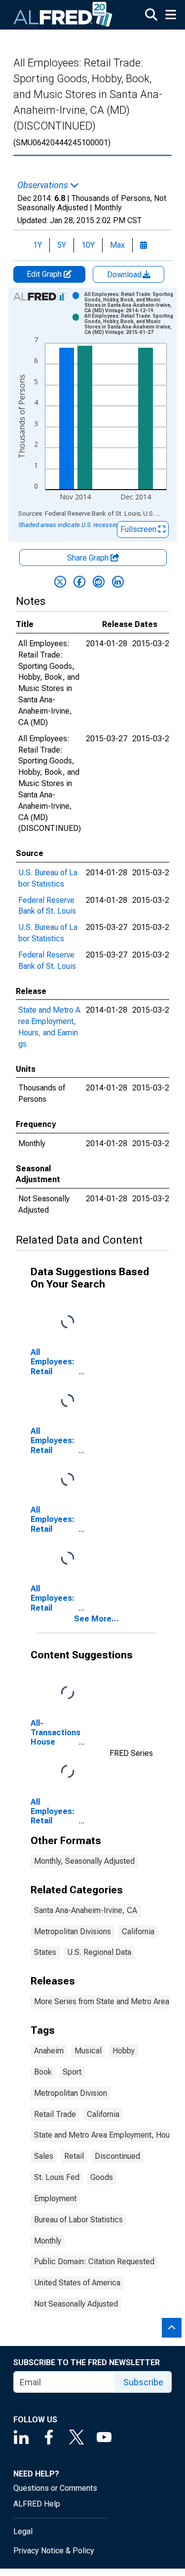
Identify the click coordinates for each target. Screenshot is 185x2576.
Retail (74, 2156)
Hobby (124, 2051)
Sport (72, 2072)
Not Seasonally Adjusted (76, 2304)
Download (125, 275)
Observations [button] (44, 185)
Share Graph (89, 558)
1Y (37, 245)
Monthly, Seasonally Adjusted (84, 1861)
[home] (63, 15)
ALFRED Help (37, 2504)
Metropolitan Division (71, 2093)
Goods (102, 2177)
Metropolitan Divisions (73, 1932)
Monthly (48, 2241)
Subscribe (143, 2382)
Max (117, 245)
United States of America (77, 2283)
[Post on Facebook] (79, 582)
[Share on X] (60, 582)
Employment (55, 2198)
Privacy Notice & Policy (54, 2551)
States (45, 1952)
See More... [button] (96, 1619)
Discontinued (117, 2156)
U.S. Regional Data (99, 1952)
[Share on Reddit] (99, 582)
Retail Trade (55, 2114)
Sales (44, 2156)
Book (43, 2072)
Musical (88, 2051)
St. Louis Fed (57, 2177)
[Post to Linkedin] (118, 582)
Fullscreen (139, 529)
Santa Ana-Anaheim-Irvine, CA (86, 1910)
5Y (62, 245)
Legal (23, 2531)
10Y (88, 245)
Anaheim (49, 2051)
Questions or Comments (55, 2488)
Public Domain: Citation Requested (94, 2262)
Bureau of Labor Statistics (78, 2220)
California (138, 1932)
